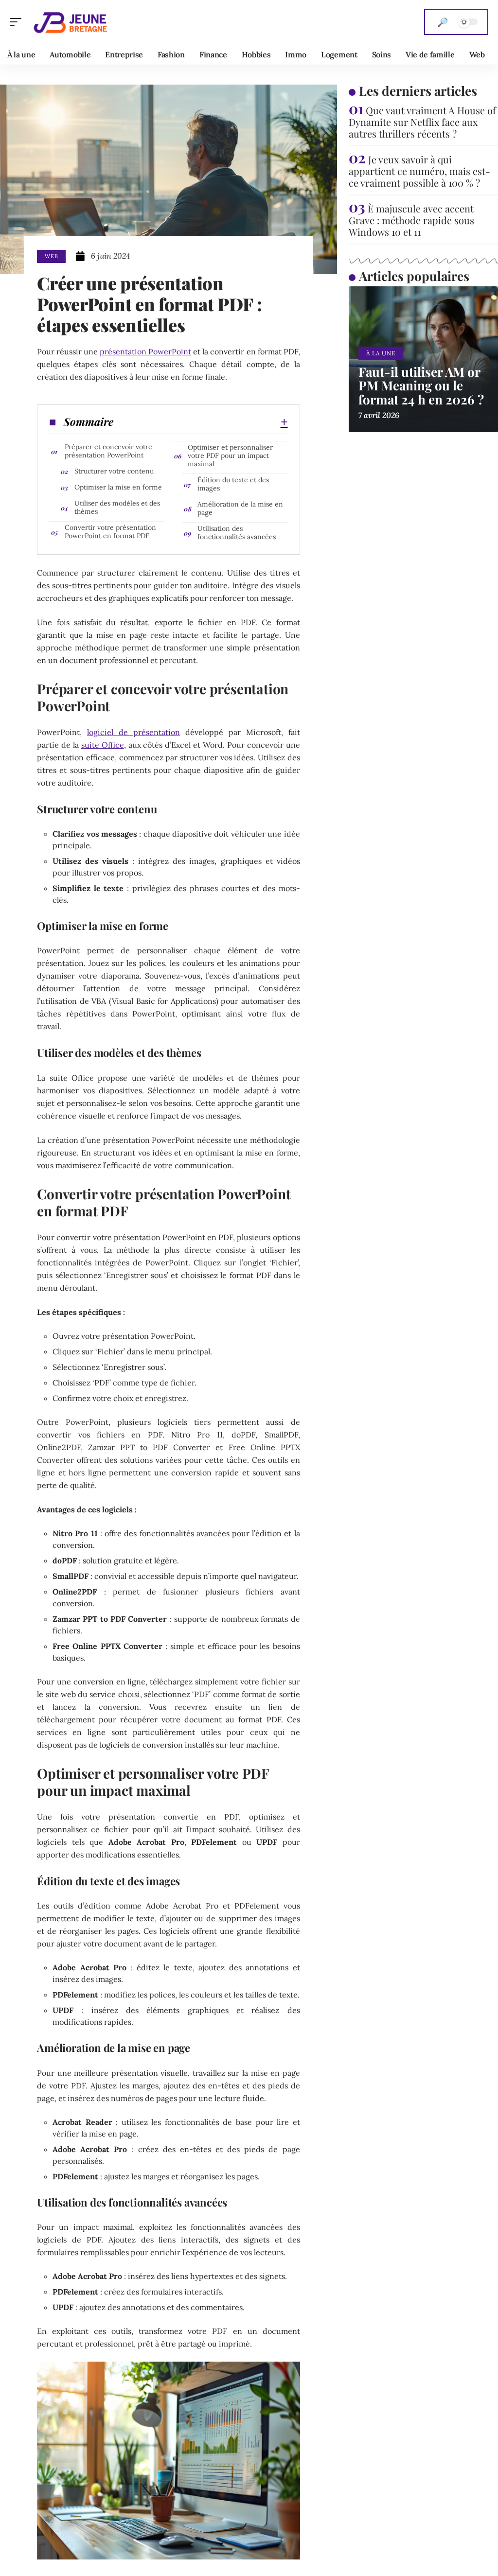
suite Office (103, 745)
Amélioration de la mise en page (240, 508)
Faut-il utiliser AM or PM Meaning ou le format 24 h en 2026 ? (421, 386)
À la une (381, 353)
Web (51, 256)
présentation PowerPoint (145, 351)
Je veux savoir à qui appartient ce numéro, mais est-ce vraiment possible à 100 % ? (419, 171)
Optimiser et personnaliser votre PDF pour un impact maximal (230, 456)
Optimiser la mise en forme (118, 487)
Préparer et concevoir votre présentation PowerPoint (108, 451)
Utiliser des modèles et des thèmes (117, 507)
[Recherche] (443, 22)
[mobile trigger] (18, 22)
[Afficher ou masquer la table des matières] (200, 422)
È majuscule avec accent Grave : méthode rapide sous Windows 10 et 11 (411, 220)
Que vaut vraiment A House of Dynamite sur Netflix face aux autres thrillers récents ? (422, 122)
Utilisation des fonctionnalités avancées (237, 533)
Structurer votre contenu (114, 471)
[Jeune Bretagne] (70, 22)
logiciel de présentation (133, 732)
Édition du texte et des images (233, 484)
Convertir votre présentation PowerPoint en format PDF (110, 532)
